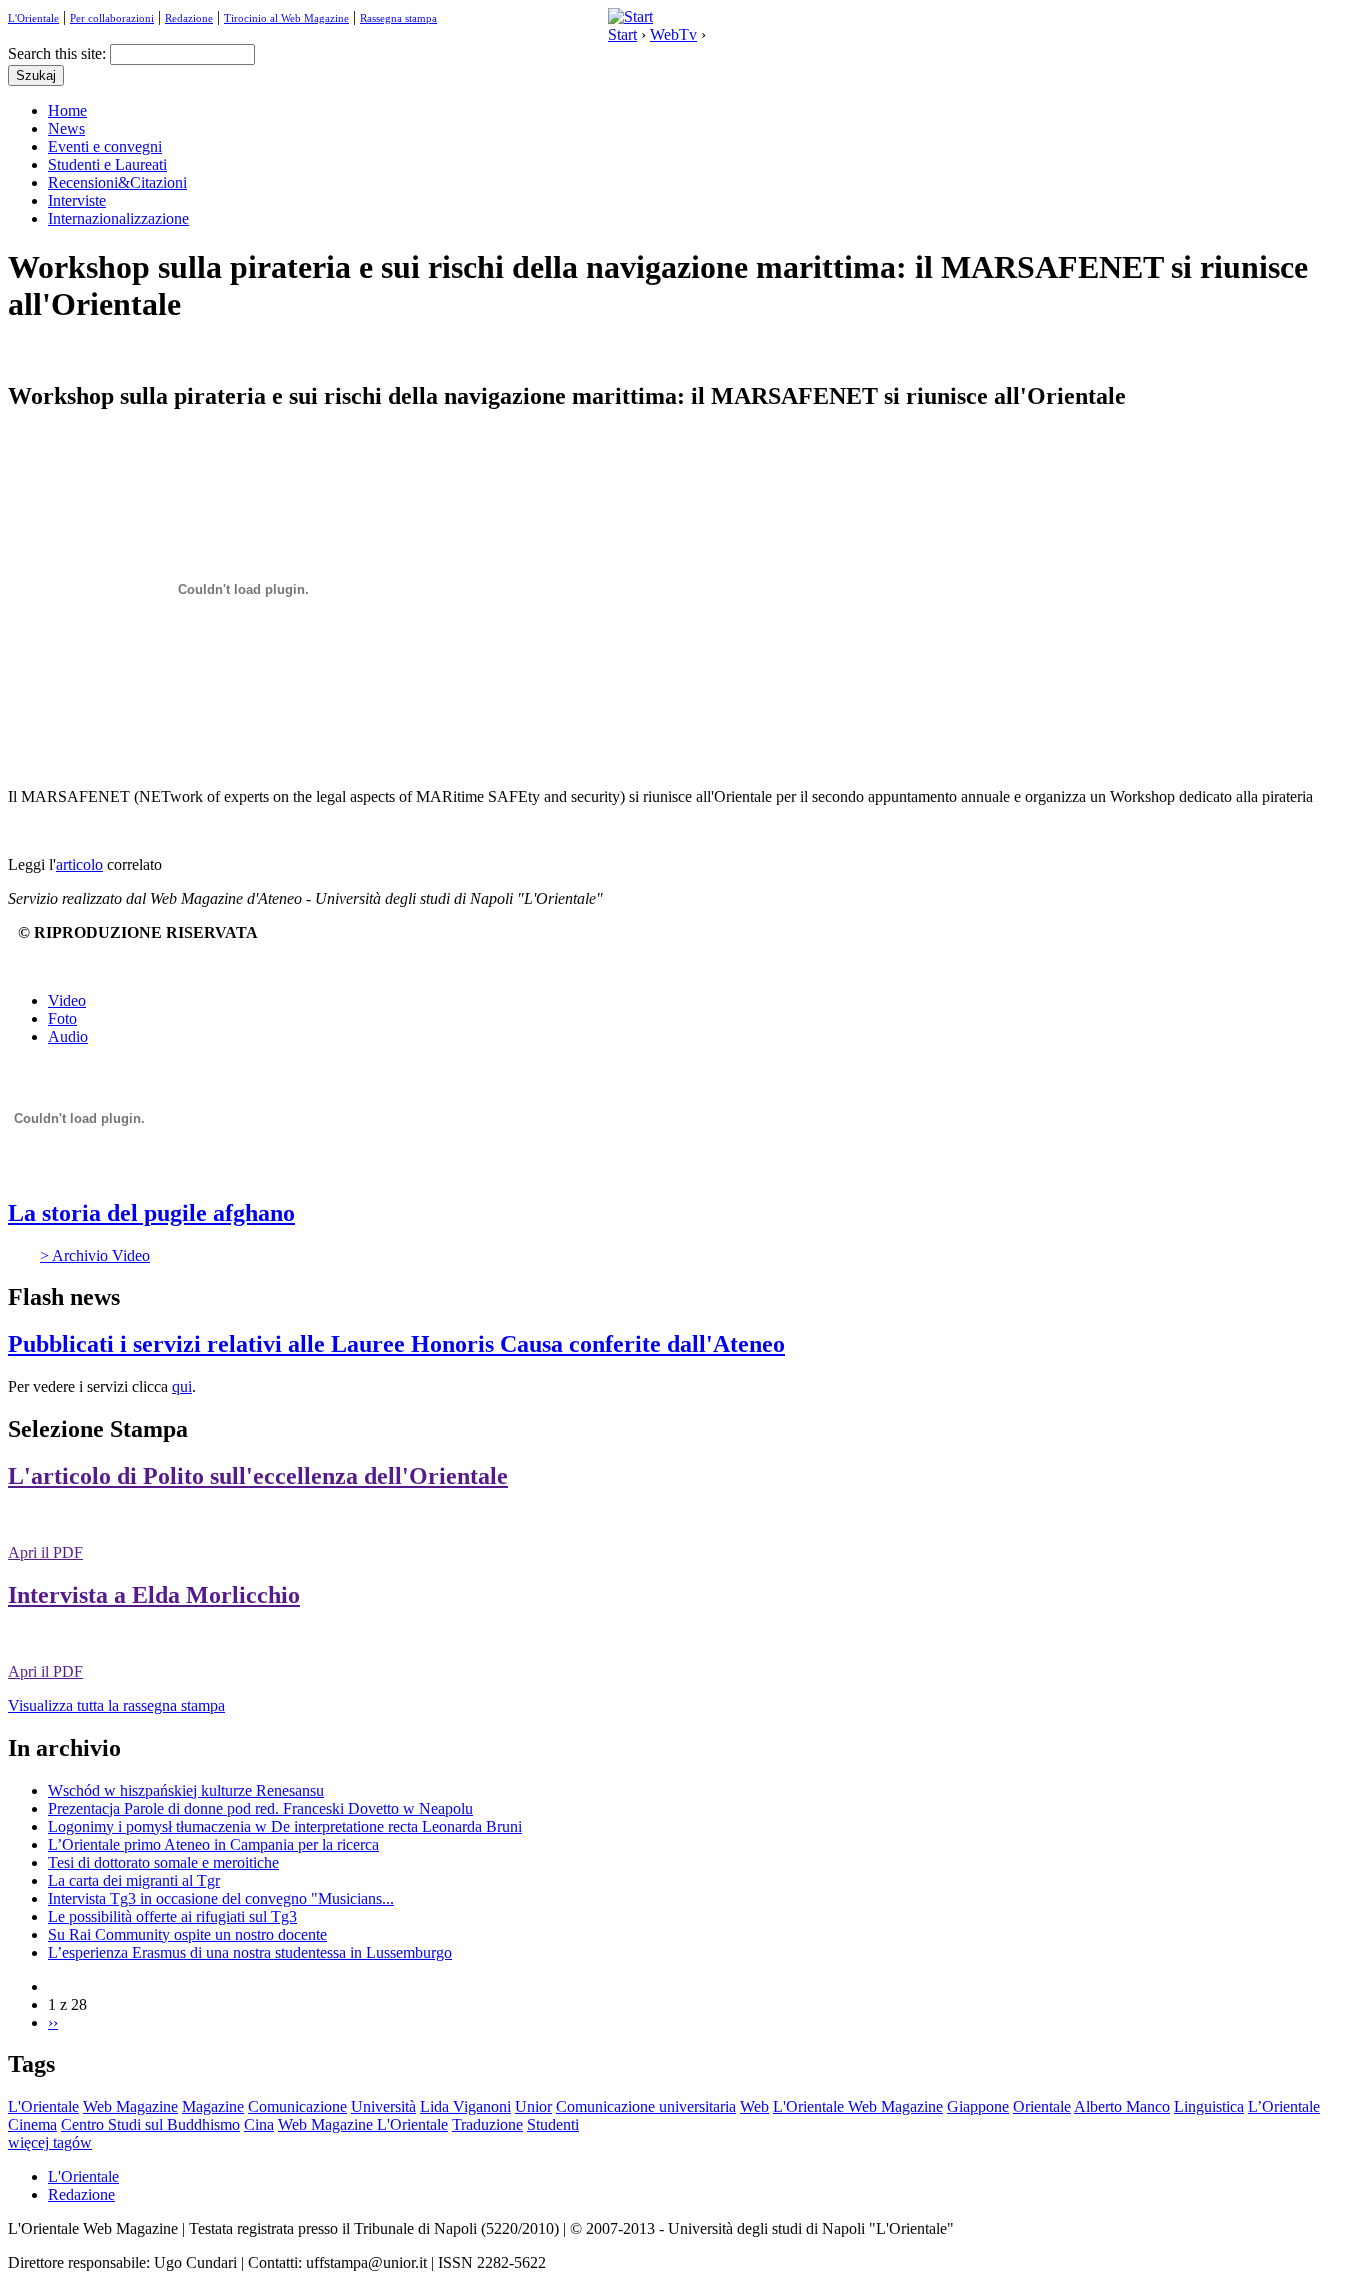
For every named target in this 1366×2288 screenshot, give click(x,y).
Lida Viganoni (465, 2106)
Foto (62, 1018)
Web (754, 2106)
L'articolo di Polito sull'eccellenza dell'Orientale (258, 1476)
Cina (259, 2124)
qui (182, 1386)
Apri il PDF (45, 1552)
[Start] (630, 16)
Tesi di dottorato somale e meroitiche (163, 1862)
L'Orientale (33, 18)
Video (67, 1000)
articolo (79, 864)
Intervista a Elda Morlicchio (154, 1595)
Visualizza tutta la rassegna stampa (116, 1705)
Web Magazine (130, 2106)
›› (53, 2022)
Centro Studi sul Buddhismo (150, 2124)
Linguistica (1209, 2106)
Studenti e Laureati (107, 164)
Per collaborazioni (112, 18)
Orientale (1042, 2106)
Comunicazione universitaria (646, 2106)
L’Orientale (1284, 2106)
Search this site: (59, 53)
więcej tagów (50, 2142)
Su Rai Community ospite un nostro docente (187, 1934)
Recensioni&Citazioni (117, 182)
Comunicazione (297, 2106)
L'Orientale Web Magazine (858, 2106)
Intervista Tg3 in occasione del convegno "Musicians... (221, 1898)
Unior (533, 2106)
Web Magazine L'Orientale (363, 2124)
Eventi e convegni (105, 146)
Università (383, 2106)
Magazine (213, 2106)
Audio (68, 1036)
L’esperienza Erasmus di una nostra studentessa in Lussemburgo (250, 1952)
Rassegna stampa (398, 18)
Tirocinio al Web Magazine (286, 18)
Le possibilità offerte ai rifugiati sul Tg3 (172, 1916)
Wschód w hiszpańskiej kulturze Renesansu (186, 1790)
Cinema (32, 2124)
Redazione (189, 18)
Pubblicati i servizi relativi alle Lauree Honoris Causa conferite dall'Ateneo (396, 1344)
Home (67, 110)
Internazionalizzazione (118, 218)
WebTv (673, 34)
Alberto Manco (1122, 2106)
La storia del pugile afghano (151, 1213)
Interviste (77, 200)
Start (622, 34)
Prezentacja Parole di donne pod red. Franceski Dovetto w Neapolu (260, 1808)
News (66, 128)
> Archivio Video (95, 1255)
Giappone (978, 2106)
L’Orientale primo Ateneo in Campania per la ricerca (213, 1844)
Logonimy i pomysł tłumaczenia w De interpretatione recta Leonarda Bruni (285, 1826)
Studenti (553, 2124)
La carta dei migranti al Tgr (134, 1880)
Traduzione (487, 2124)
